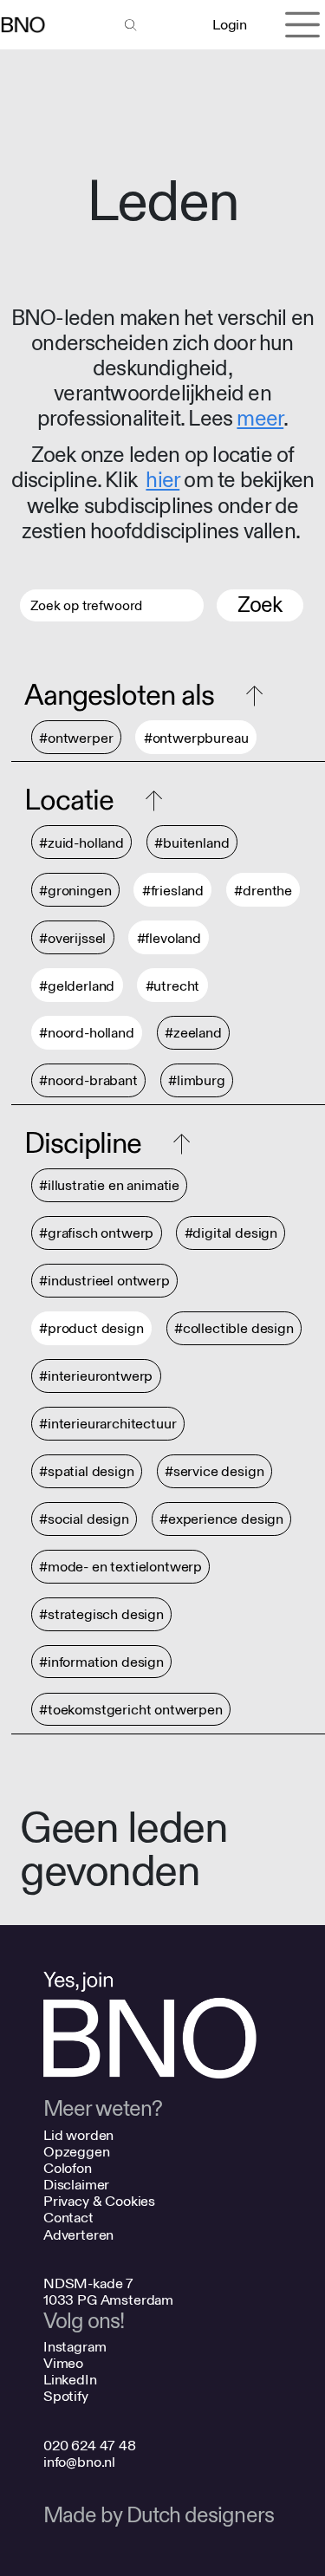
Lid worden (78, 2135)
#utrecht (173, 986)
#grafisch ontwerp (96, 1234)
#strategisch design (101, 1615)
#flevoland (169, 938)
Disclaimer (76, 2185)
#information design (101, 1662)
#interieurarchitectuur (107, 1425)
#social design (84, 1520)
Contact (68, 2218)
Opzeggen (77, 2152)
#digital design (231, 1234)
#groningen (75, 891)
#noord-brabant (88, 1081)
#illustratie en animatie (109, 1186)
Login (229, 25)
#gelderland (77, 986)
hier (162, 481)
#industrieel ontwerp (104, 1281)
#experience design (221, 1520)
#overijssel (72, 938)
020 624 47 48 (90, 2446)
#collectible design (234, 1329)
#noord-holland (87, 1034)
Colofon (68, 2168)
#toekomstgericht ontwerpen (131, 1710)
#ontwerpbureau (196, 738)
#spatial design (87, 1472)
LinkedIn (70, 2380)
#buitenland (192, 843)
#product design (91, 1329)
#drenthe (263, 891)
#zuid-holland (81, 843)
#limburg (197, 1081)
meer (260, 419)
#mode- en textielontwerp (120, 1568)
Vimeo (63, 2363)
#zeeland (193, 1034)
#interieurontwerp (96, 1377)
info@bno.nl (79, 2462)
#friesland (173, 891)
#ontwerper (76, 738)
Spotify (66, 2396)
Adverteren (78, 2235)
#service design (214, 1472)
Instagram (75, 2347)
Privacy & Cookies (99, 2201)
